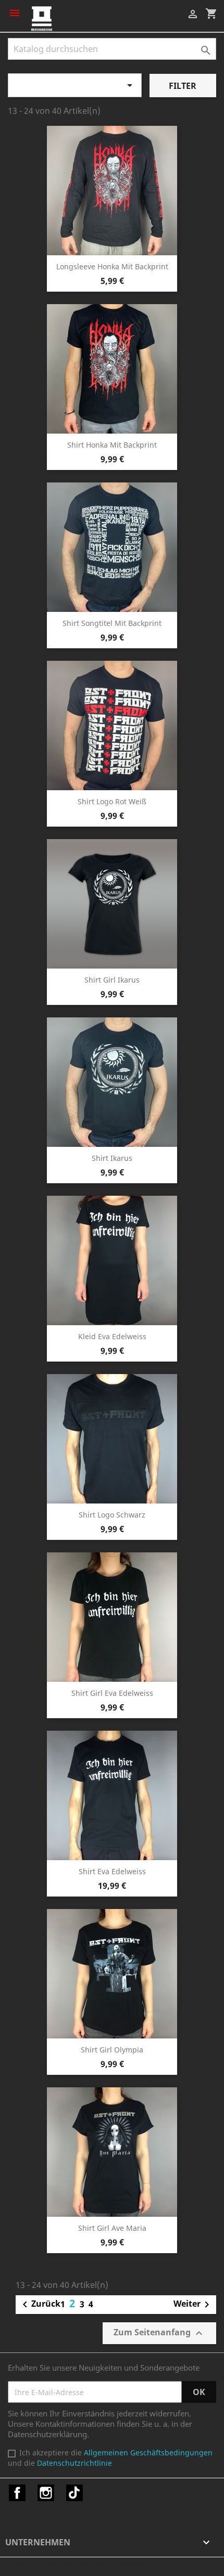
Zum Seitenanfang (159, 2333)
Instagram (46, 2493)
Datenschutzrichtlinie (74, 2463)
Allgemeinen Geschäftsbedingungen (148, 2453)
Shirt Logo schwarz (112, 1515)
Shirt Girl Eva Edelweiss (112, 1693)
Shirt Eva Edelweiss (112, 1871)
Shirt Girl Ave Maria (112, 2228)
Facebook (17, 2493)
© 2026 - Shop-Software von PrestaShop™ (82, 2562)
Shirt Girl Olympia (112, 2050)
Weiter (193, 2305)
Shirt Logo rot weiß (112, 801)
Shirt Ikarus (112, 1158)
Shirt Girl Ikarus (112, 980)
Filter (183, 86)
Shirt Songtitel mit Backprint (112, 623)
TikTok (74, 2493)
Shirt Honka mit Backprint (112, 445)
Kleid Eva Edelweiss (112, 1336)
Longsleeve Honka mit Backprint (112, 266)
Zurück (40, 2305)
